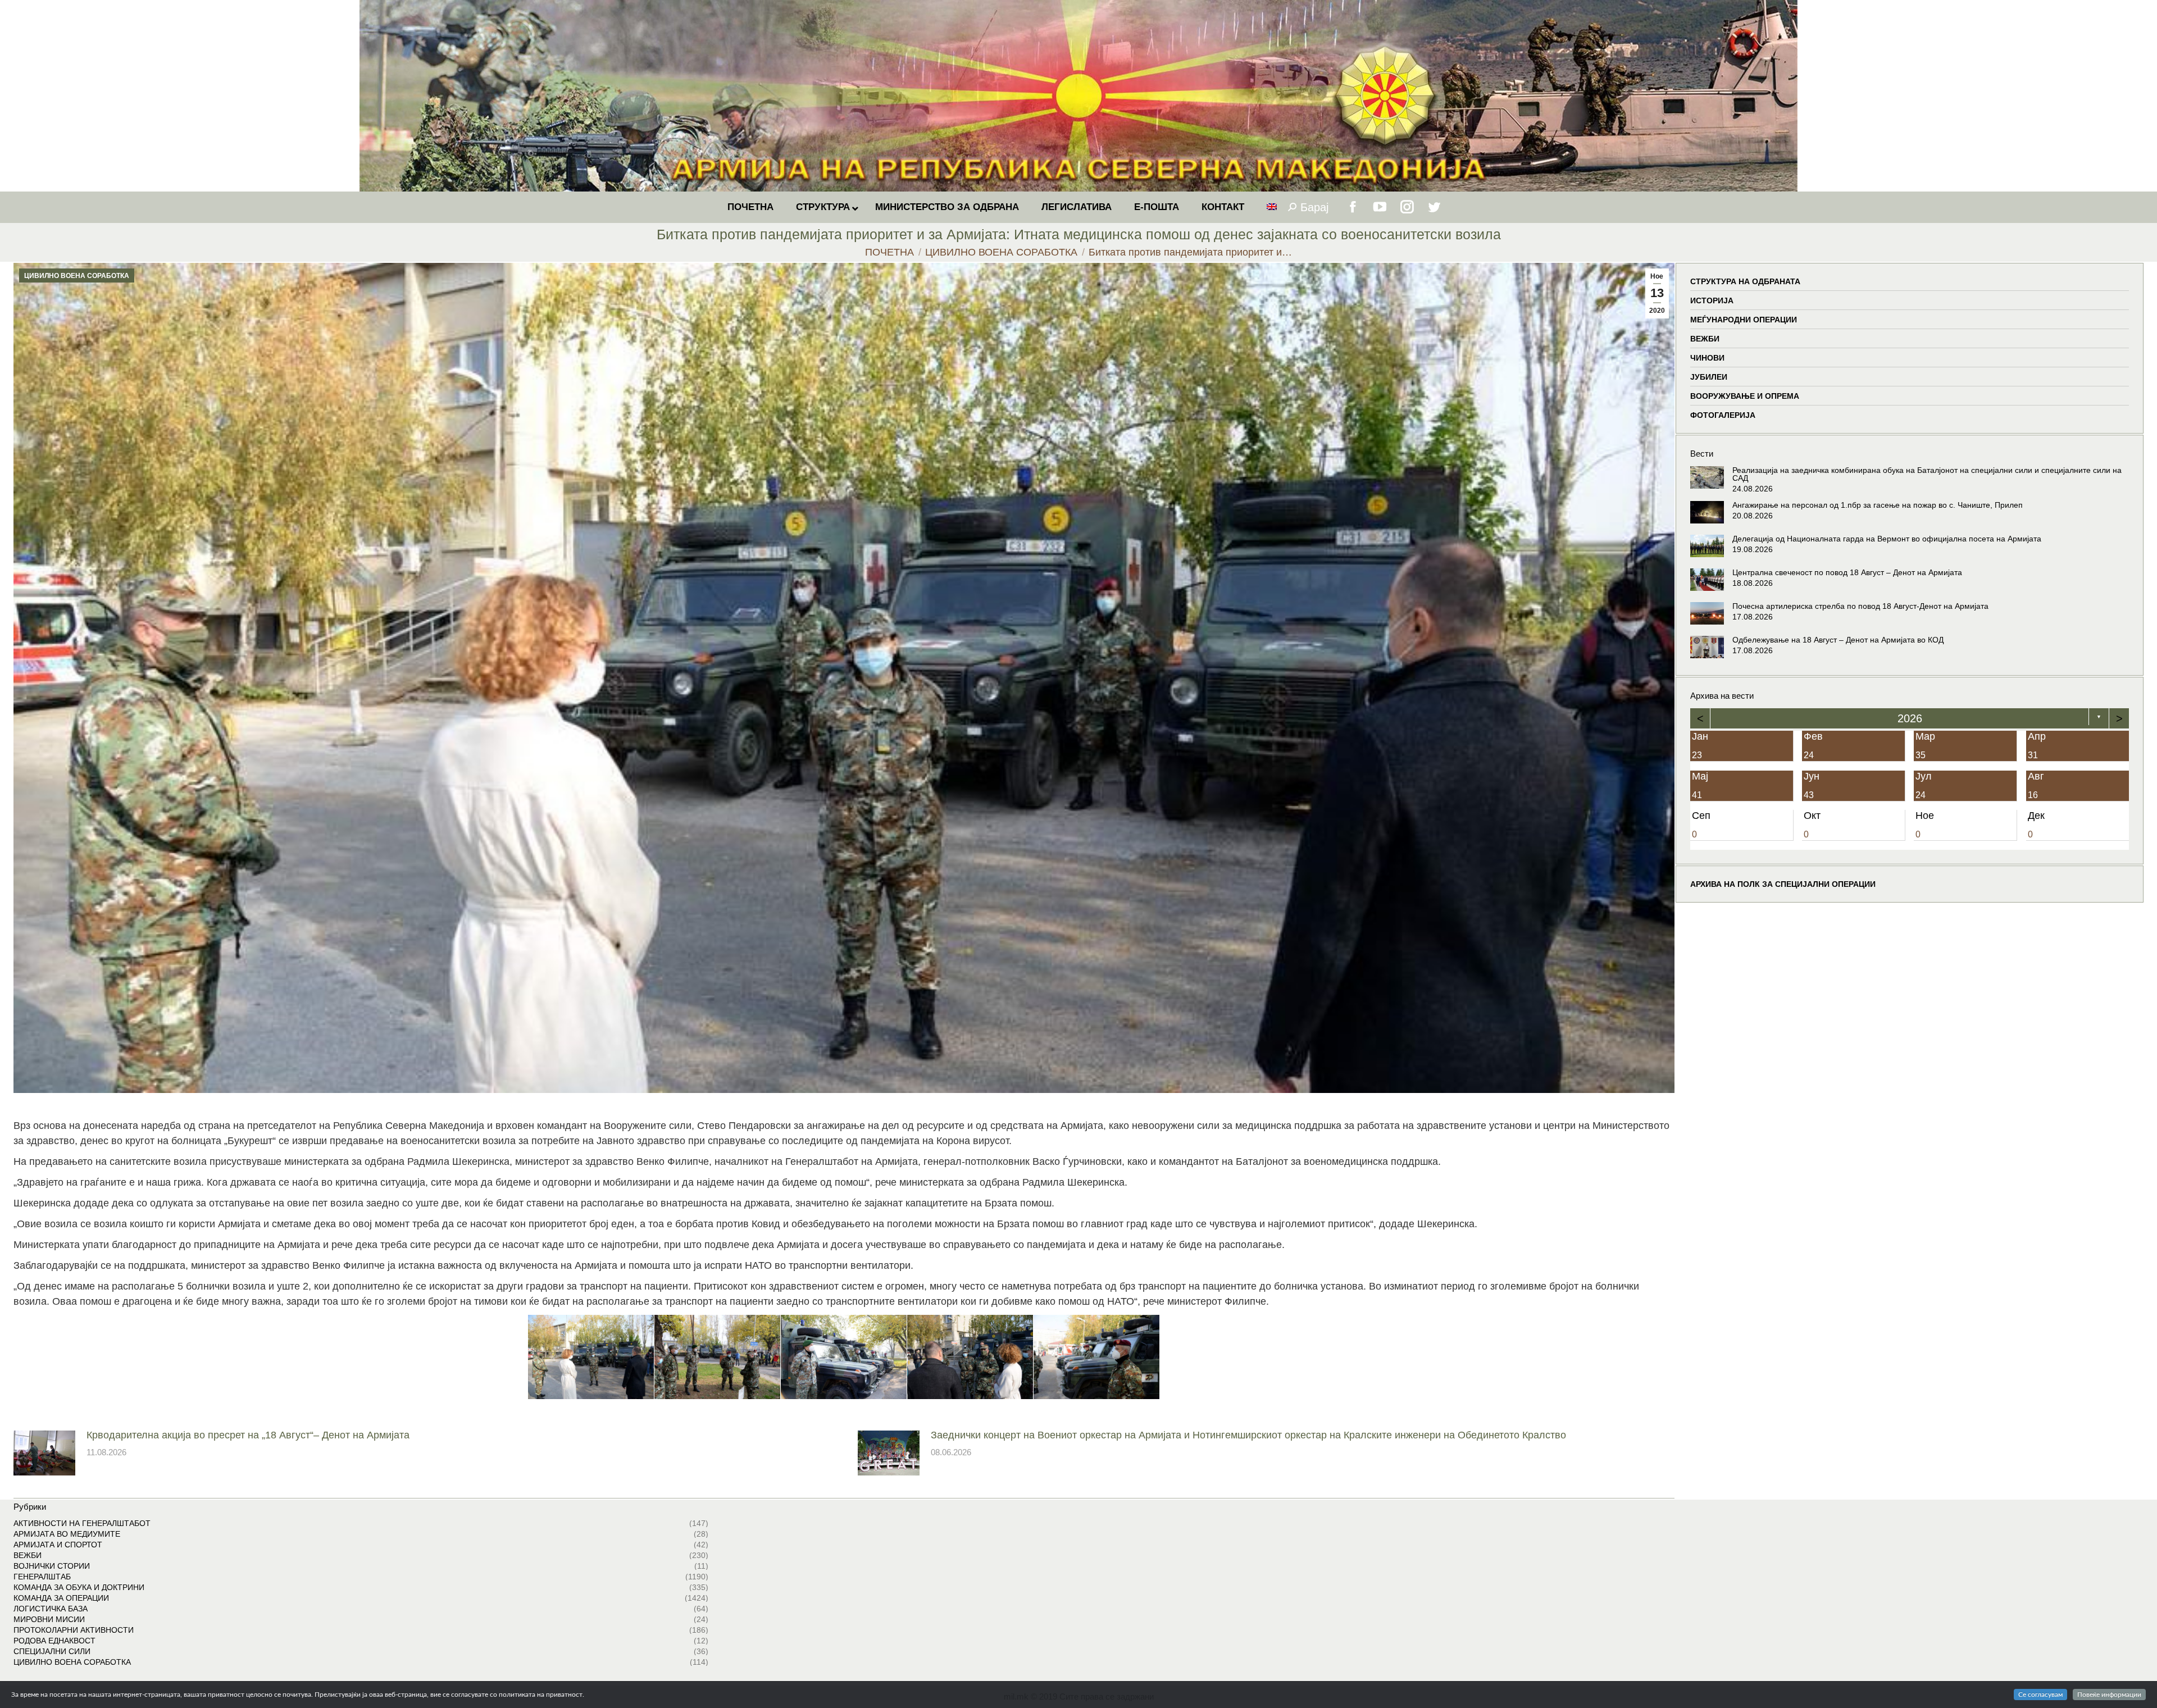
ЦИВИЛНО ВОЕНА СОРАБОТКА (77, 276)
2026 (1909, 718)
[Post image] (44, 1453)
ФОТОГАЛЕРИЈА (1723, 415)
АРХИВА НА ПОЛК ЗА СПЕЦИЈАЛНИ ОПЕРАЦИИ (1783, 883)
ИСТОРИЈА (1712, 300)
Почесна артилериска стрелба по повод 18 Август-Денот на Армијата (1860, 606)
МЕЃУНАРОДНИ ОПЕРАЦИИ (1744, 320)
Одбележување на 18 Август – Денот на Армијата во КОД (1838, 640)
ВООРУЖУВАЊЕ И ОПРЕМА (1745, 396)
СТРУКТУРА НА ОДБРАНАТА (1745, 281)
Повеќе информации (2109, 1695)
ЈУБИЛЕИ (1709, 377)
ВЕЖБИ (1705, 339)
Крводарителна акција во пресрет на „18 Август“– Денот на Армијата (248, 1435)
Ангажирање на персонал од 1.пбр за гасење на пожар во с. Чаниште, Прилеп (1878, 505)
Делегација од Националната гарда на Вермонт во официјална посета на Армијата (1887, 539)
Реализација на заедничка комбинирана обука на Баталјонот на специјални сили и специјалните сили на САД (1927, 474)
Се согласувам (2040, 1695)
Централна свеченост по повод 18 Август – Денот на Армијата (1847, 572)
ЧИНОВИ (1707, 358)
